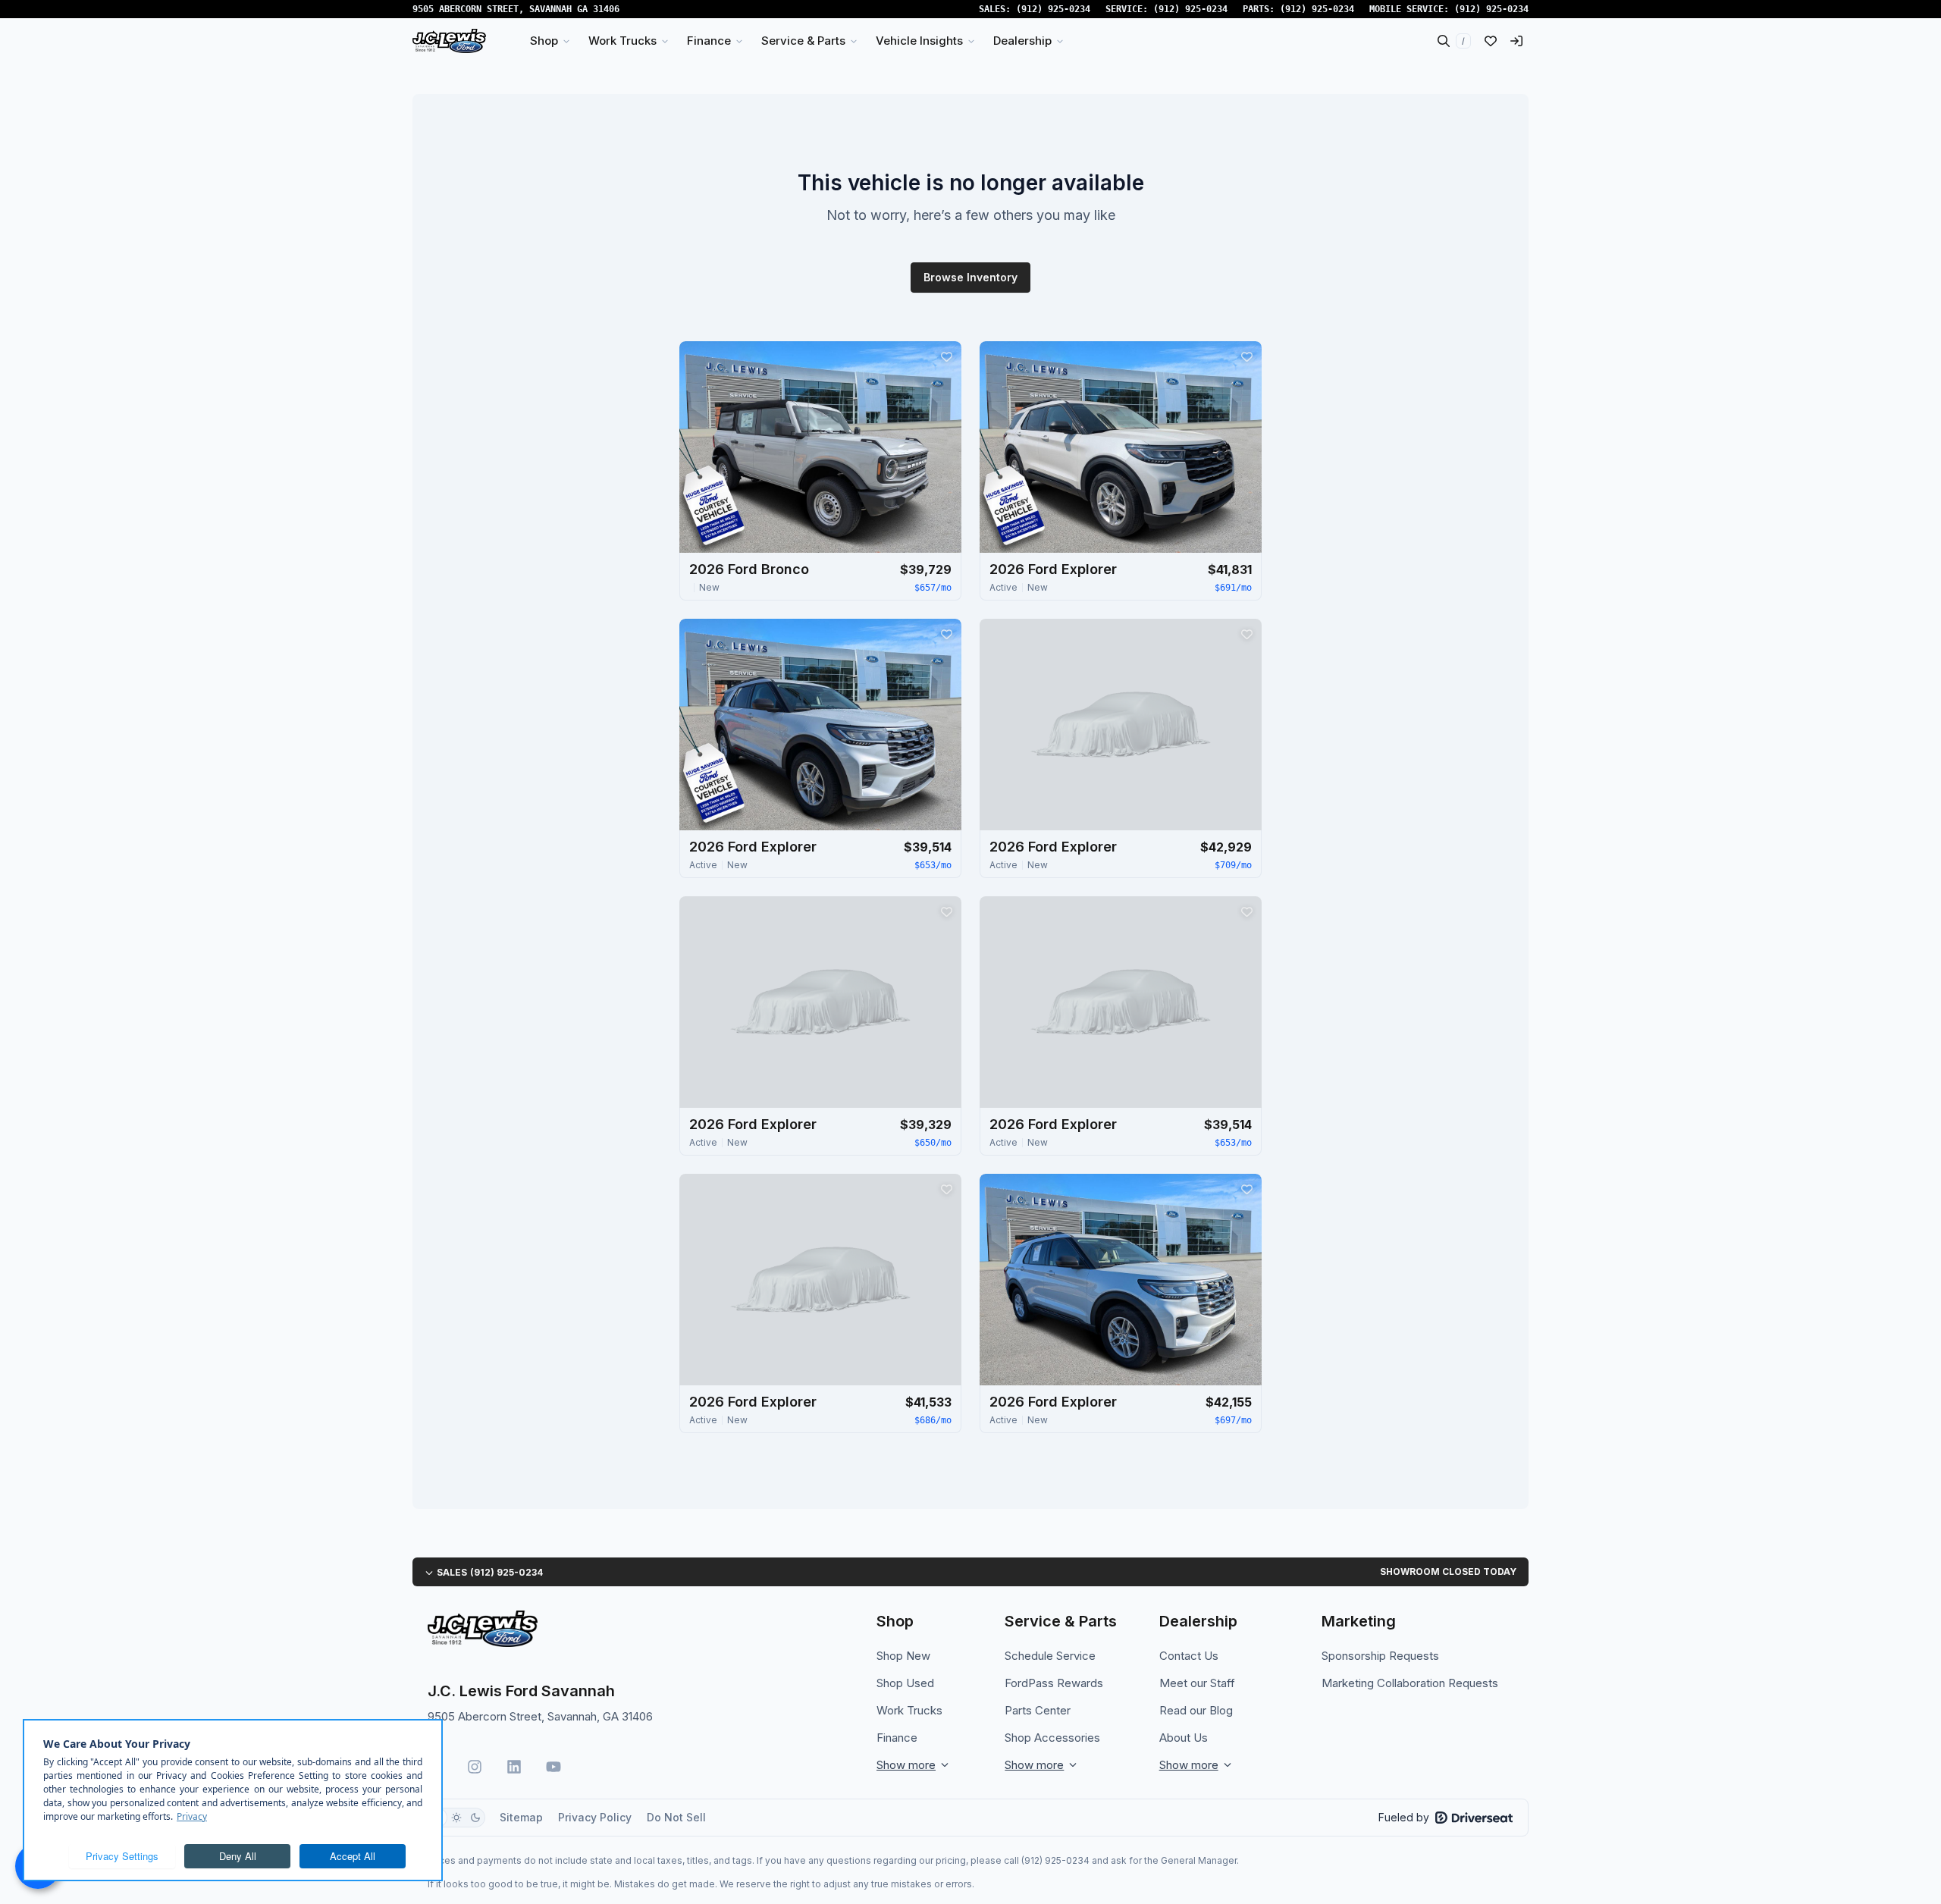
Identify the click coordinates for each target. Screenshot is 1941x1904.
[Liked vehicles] (1491, 41)
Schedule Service (1050, 1656)
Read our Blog (1196, 1710)
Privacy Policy (595, 1817)
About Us (1184, 1738)
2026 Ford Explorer (1053, 569)
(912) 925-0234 (1053, 9)
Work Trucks (909, 1710)
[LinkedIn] (514, 1767)
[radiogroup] (456, 1818)
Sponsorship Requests (1380, 1656)
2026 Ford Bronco (749, 569)
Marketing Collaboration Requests (1410, 1683)
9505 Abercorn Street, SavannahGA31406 (516, 9)
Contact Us (1189, 1656)
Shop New (903, 1656)
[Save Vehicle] (946, 356)
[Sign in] (1516, 41)
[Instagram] (475, 1767)
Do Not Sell (676, 1817)
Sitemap (521, 1817)
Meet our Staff (1197, 1683)
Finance (897, 1738)
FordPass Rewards (1054, 1683)
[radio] (456, 1818)
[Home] (449, 41)
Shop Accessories (1052, 1738)
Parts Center (1038, 1710)
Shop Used (905, 1683)
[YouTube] (553, 1767)
